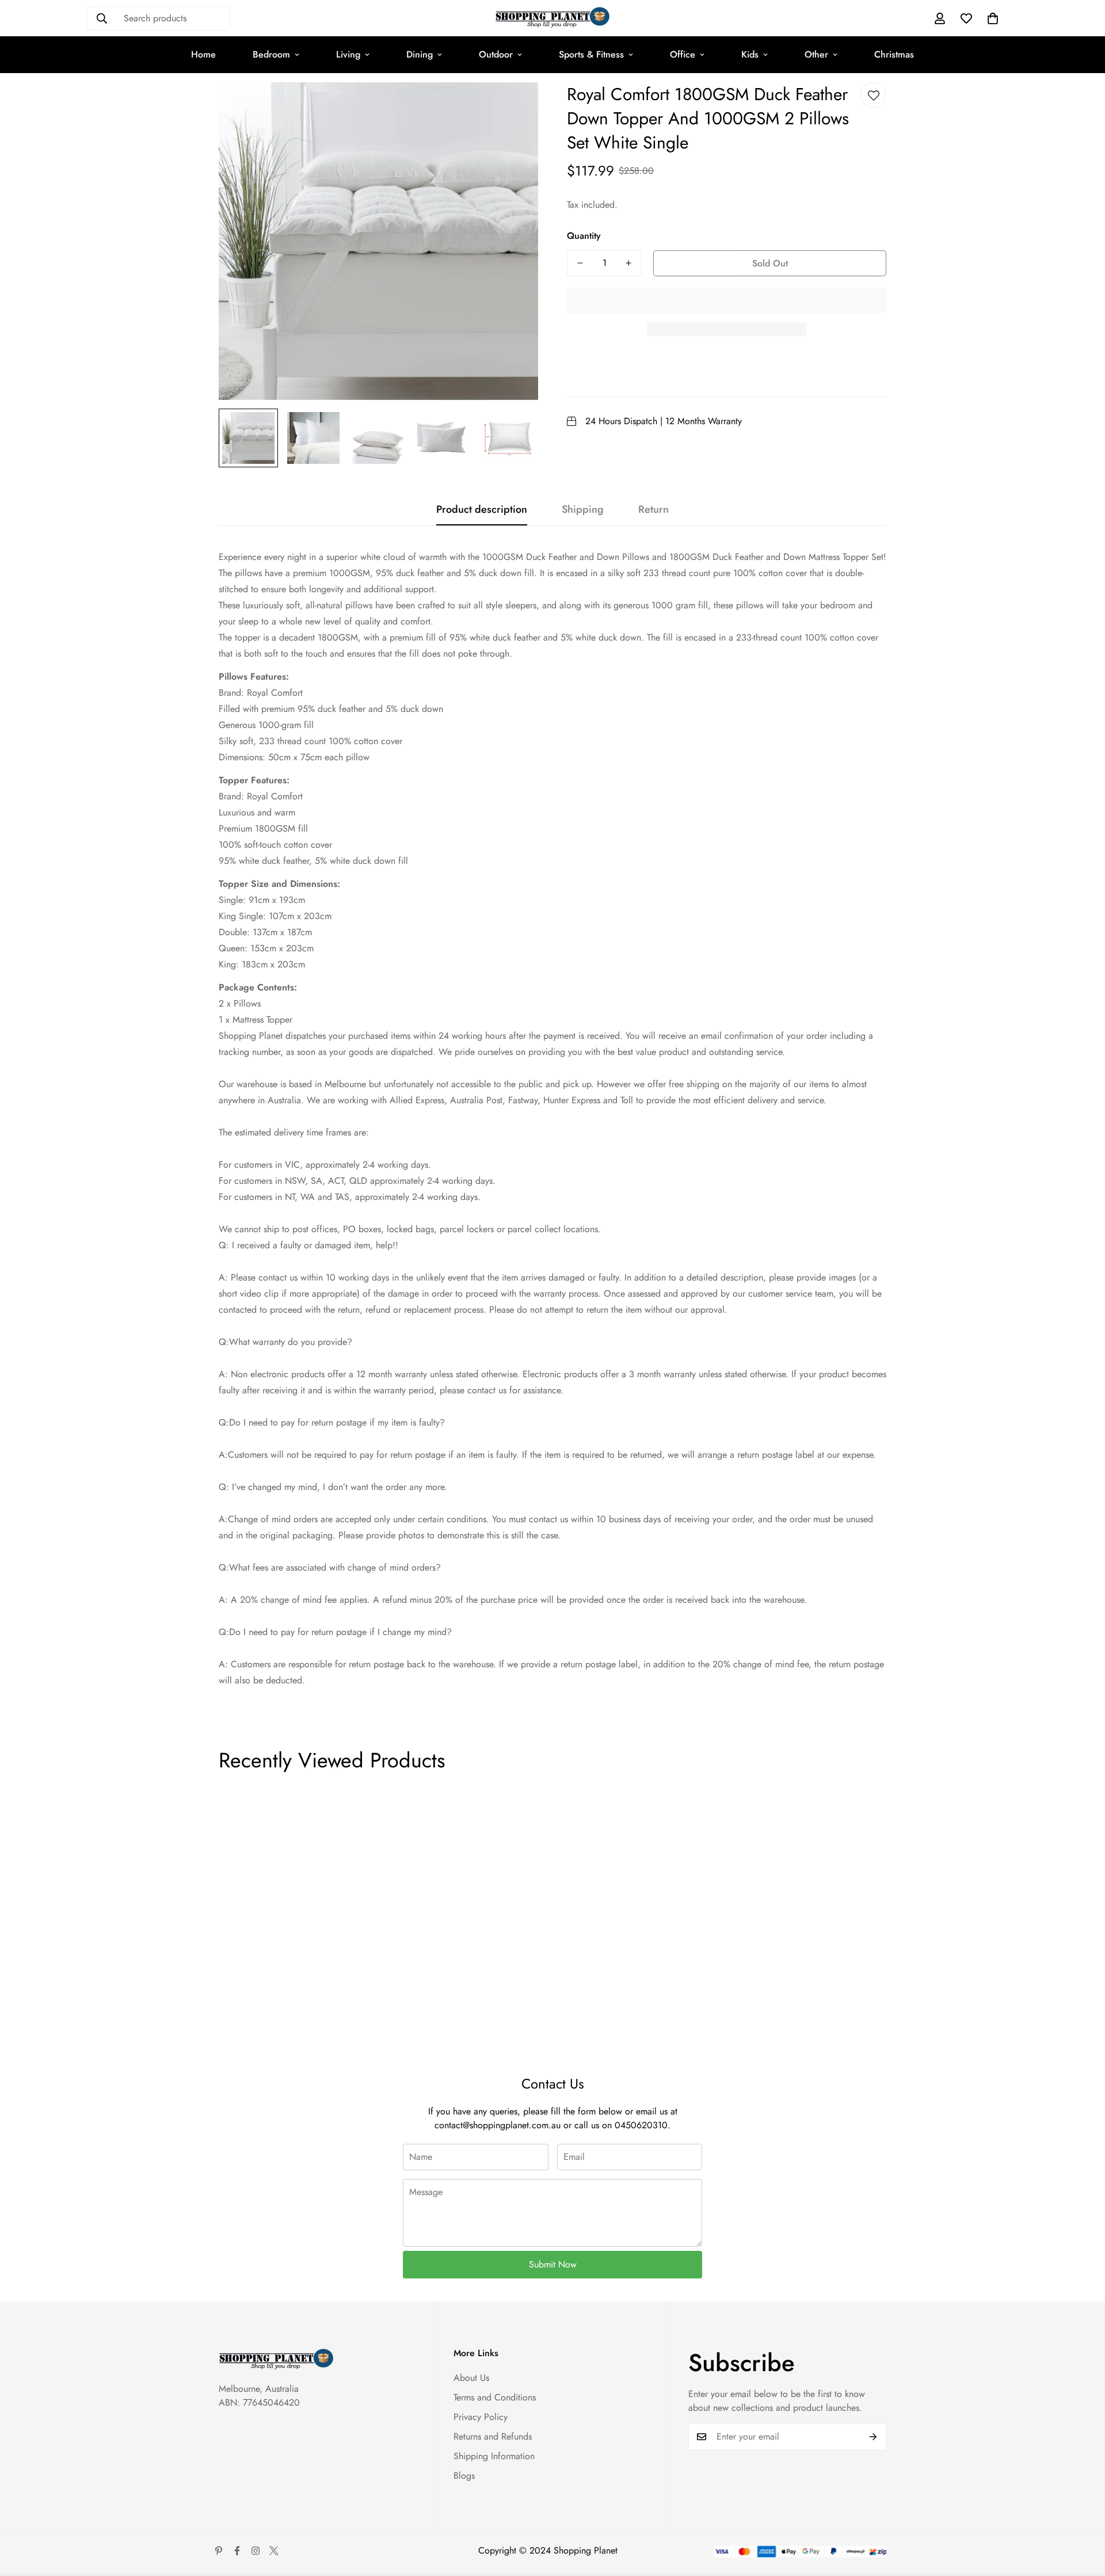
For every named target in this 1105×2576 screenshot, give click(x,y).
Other (816, 54)
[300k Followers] (237, 2551)
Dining (420, 54)
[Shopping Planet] (552, 18)
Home (203, 54)
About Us (471, 2378)
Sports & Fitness (591, 54)
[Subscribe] (873, 2437)
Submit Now (553, 2264)
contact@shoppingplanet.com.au (498, 2125)
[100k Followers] (256, 2551)
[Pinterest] (219, 2551)
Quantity (584, 236)
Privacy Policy (481, 2417)
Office (683, 54)
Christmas (894, 54)
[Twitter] (274, 2551)
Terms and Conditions (495, 2397)
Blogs (464, 2476)
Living (348, 54)
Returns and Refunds (493, 2436)
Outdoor (496, 54)
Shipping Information (494, 2456)
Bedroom (271, 54)
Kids (750, 54)
